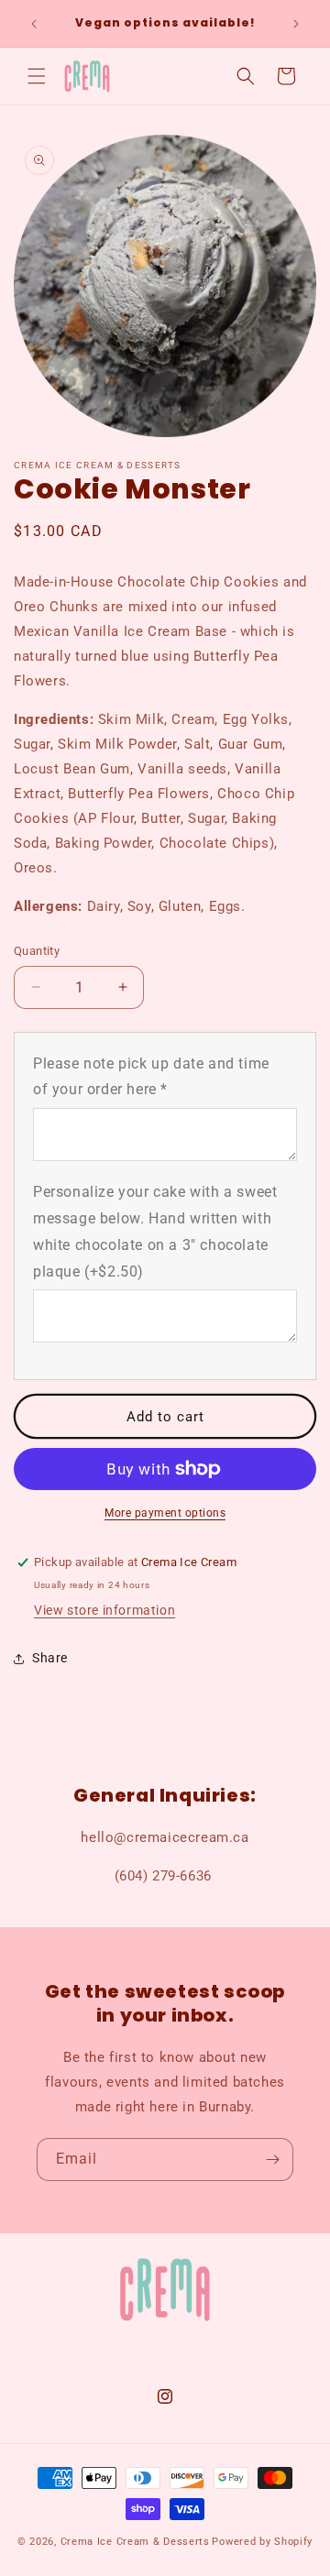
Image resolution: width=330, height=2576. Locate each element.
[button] (37, 76)
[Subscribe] (272, 2159)
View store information (104, 1610)
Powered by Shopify (262, 2542)
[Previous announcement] (34, 24)
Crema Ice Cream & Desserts (135, 2542)
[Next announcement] (296, 24)
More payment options (165, 1513)
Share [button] (50, 1658)
